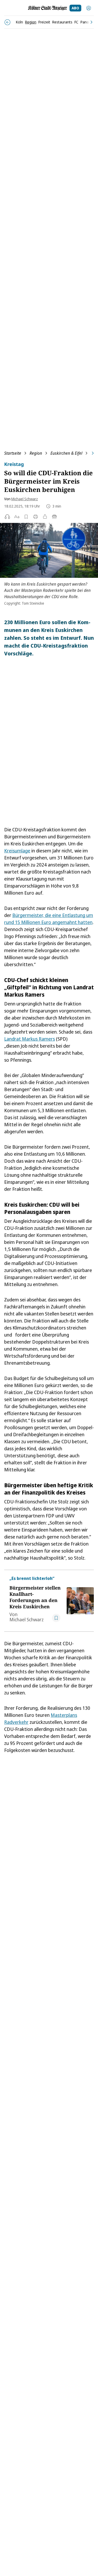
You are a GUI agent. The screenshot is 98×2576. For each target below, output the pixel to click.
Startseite (13, 453)
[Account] (89, 8)
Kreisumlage (17, 851)
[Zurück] (7, 22)
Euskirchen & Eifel (66, 453)
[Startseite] (48, 8)
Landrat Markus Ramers (30, 1039)
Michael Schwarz (25, 499)
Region (36, 453)
